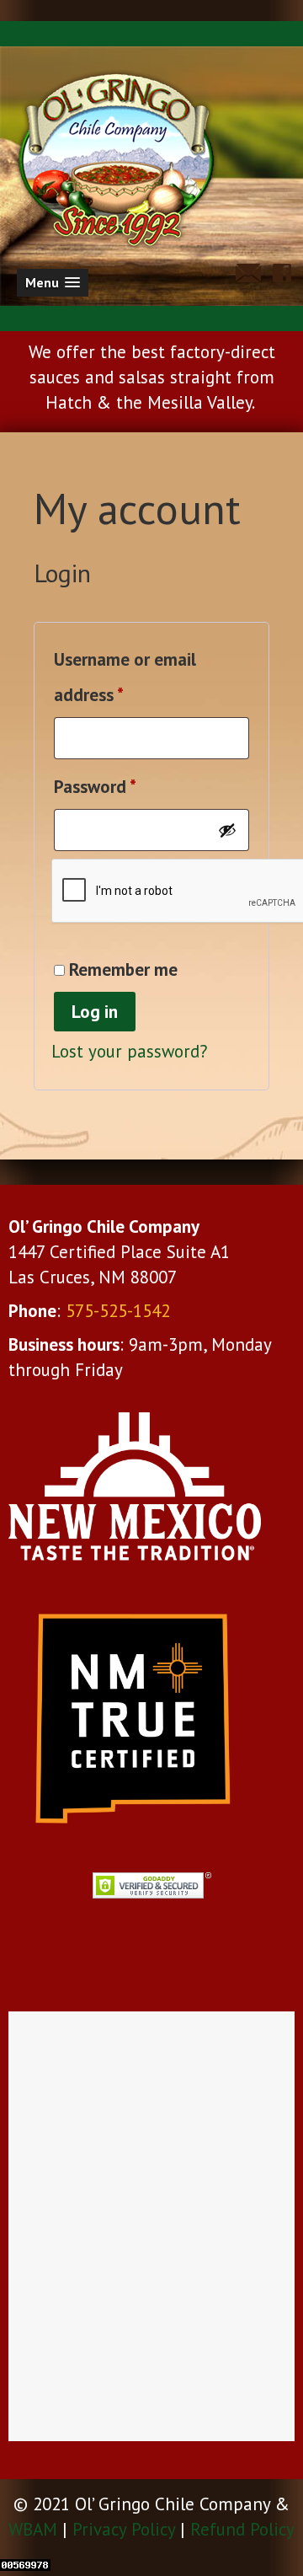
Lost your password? (130, 1051)
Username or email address (125, 677)
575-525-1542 (118, 1311)
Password (128, 786)
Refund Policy (242, 2529)
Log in (95, 1012)
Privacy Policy (124, 2529)
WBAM (33, 2529)
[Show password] (227, 830)
